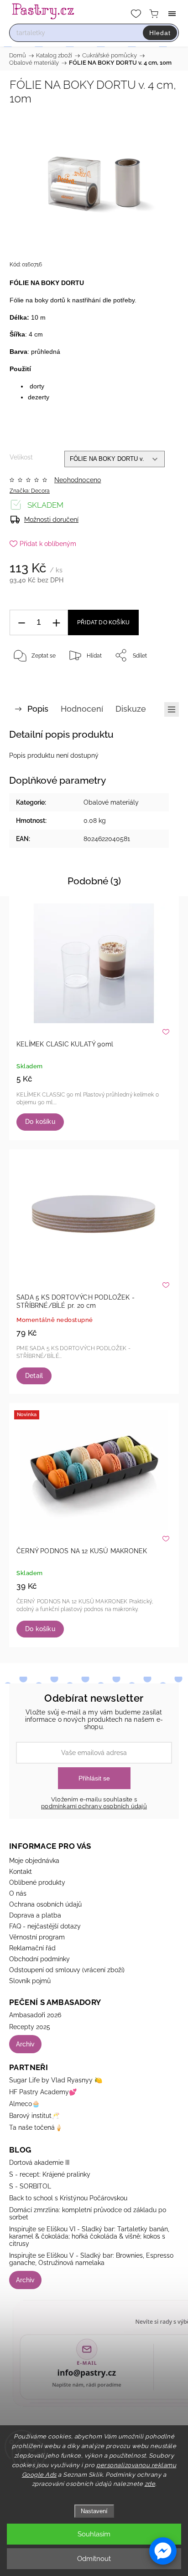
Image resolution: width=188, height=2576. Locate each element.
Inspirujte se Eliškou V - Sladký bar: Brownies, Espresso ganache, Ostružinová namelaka (91, 2259)
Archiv (25, 2044)
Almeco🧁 (24, 2104)
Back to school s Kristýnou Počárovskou (68, 2198)
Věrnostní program (37, 1937)
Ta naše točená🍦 (36, 2127)
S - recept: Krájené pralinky (50, 2174)
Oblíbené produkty (37, 1882)
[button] (163, 2551)
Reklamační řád (32, 1948)
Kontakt (21, 1872)
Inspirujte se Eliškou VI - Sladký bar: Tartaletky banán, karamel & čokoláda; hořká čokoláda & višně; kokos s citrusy (89, 2236)
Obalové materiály (111, 802)
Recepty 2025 (30, 2027)
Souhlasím (94, 2534)
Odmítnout (94, 2559)
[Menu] (172, 14)
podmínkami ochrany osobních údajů (94, 1806)
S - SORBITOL (30, 2186)
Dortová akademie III (39, 2163)
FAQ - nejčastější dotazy (45, 1926)
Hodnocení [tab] (82, 709)
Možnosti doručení (51, 520)
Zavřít (159, 678)
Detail (34, 1376)
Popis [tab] (38, 709)
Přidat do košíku (103, 622)
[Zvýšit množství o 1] (56, 623)
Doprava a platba (35, 1915)
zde (150, 2484)
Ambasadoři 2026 (35, 2015)
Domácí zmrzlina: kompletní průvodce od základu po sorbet (88, 2214)
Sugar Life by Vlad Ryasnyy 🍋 (56, 2080)
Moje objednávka (34, 1861)
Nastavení (94, 2511)
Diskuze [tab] (131, 709)
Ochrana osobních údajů (45, 1904)
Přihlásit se (94, 1778)
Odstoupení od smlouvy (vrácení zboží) (67, 1970)
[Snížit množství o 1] (21, 623)
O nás (18, 1893)
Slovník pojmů (30, 1981)
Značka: (30, 491)
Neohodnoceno (78, 480)
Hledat (160, 33)
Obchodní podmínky (39, 1959)
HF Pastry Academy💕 (43, 2092)
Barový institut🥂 (34, 2116)
